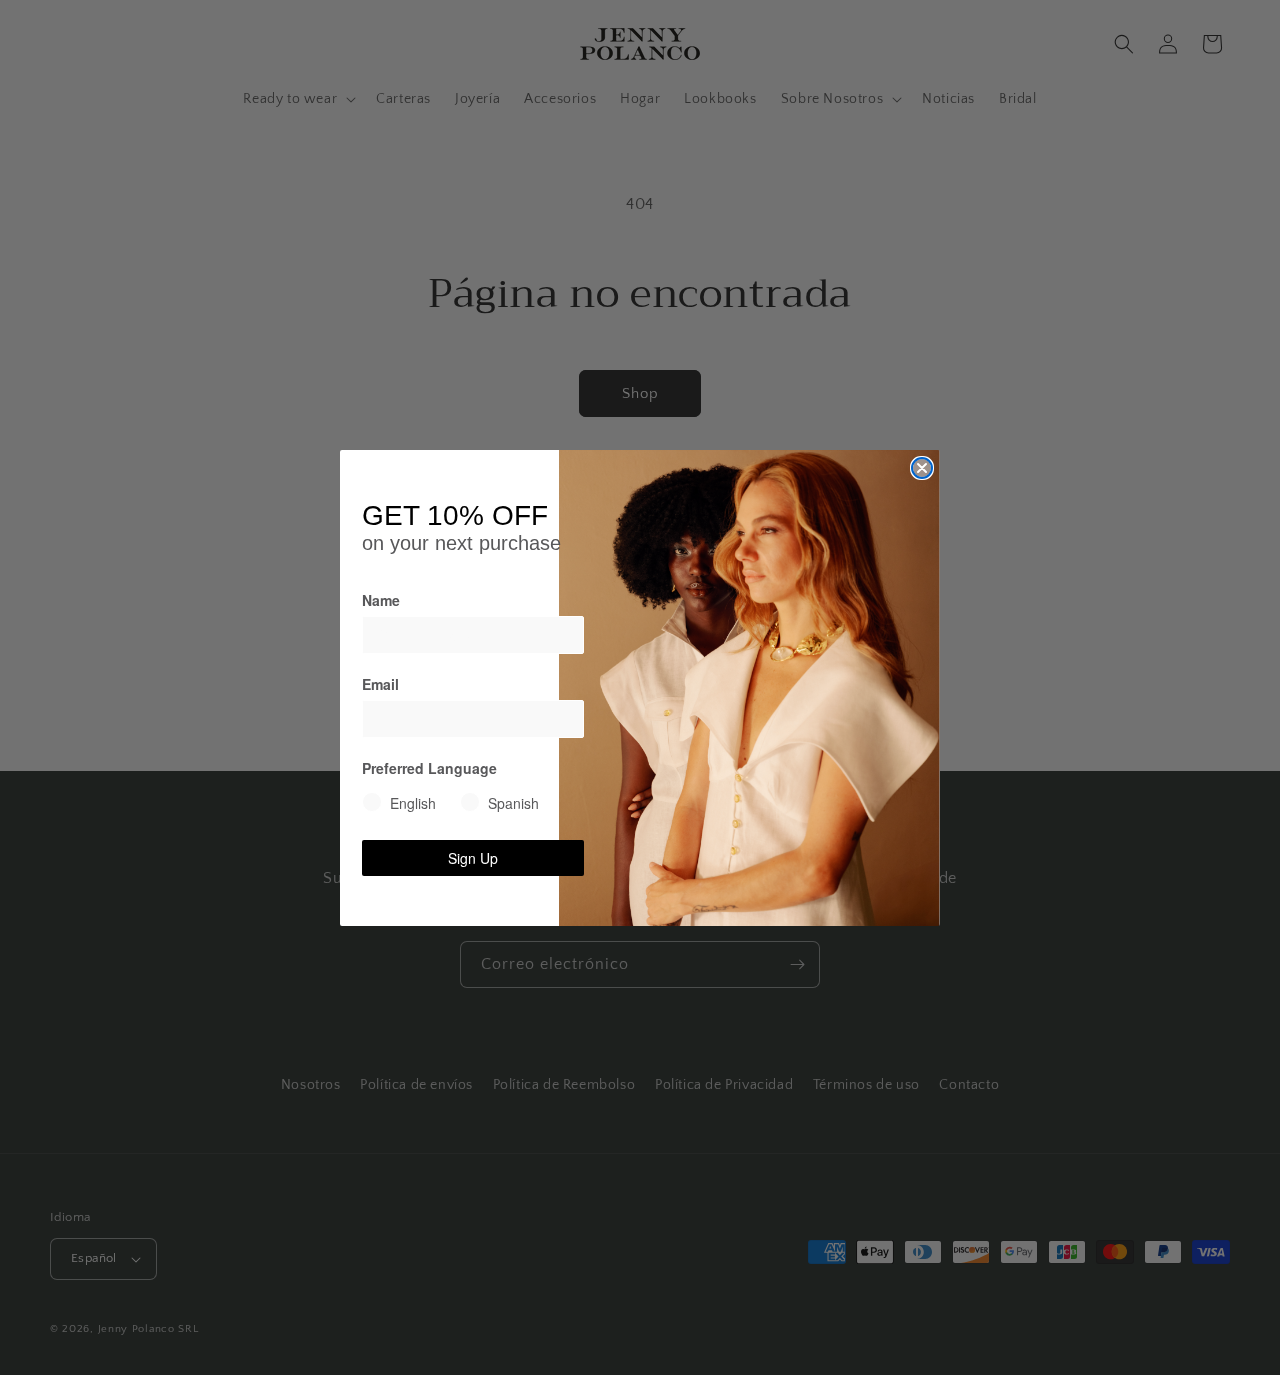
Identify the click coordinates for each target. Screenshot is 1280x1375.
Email (380, 684)
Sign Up (473, 858)
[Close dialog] (922, 468)
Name (381, 600)
